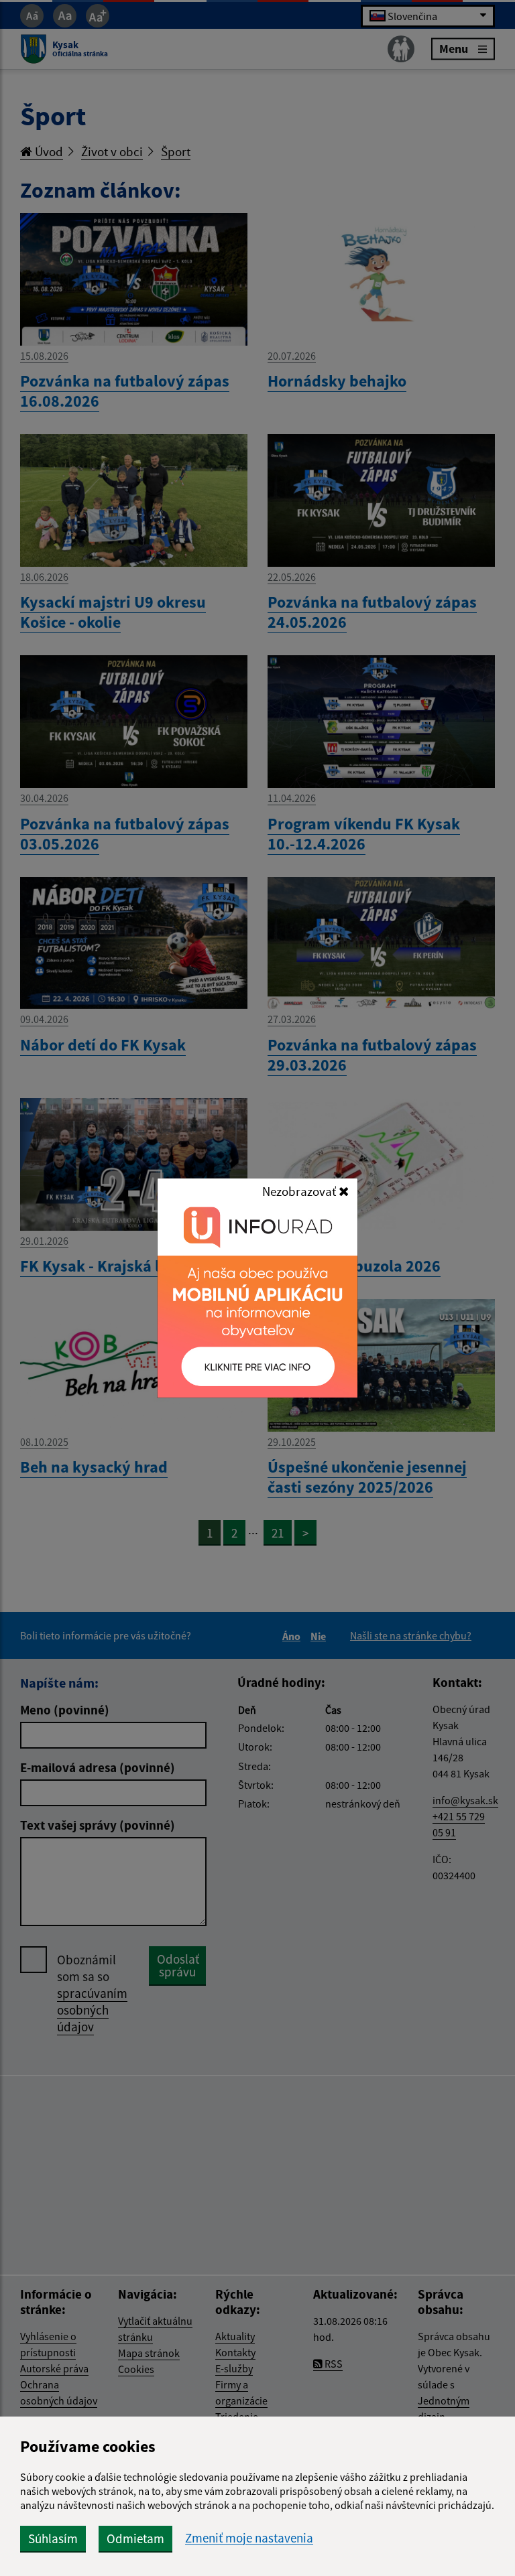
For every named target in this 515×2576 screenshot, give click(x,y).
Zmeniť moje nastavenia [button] (249, 2538)
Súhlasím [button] (53, 2538)
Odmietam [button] (135, 2538)
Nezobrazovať (300, 1191)
